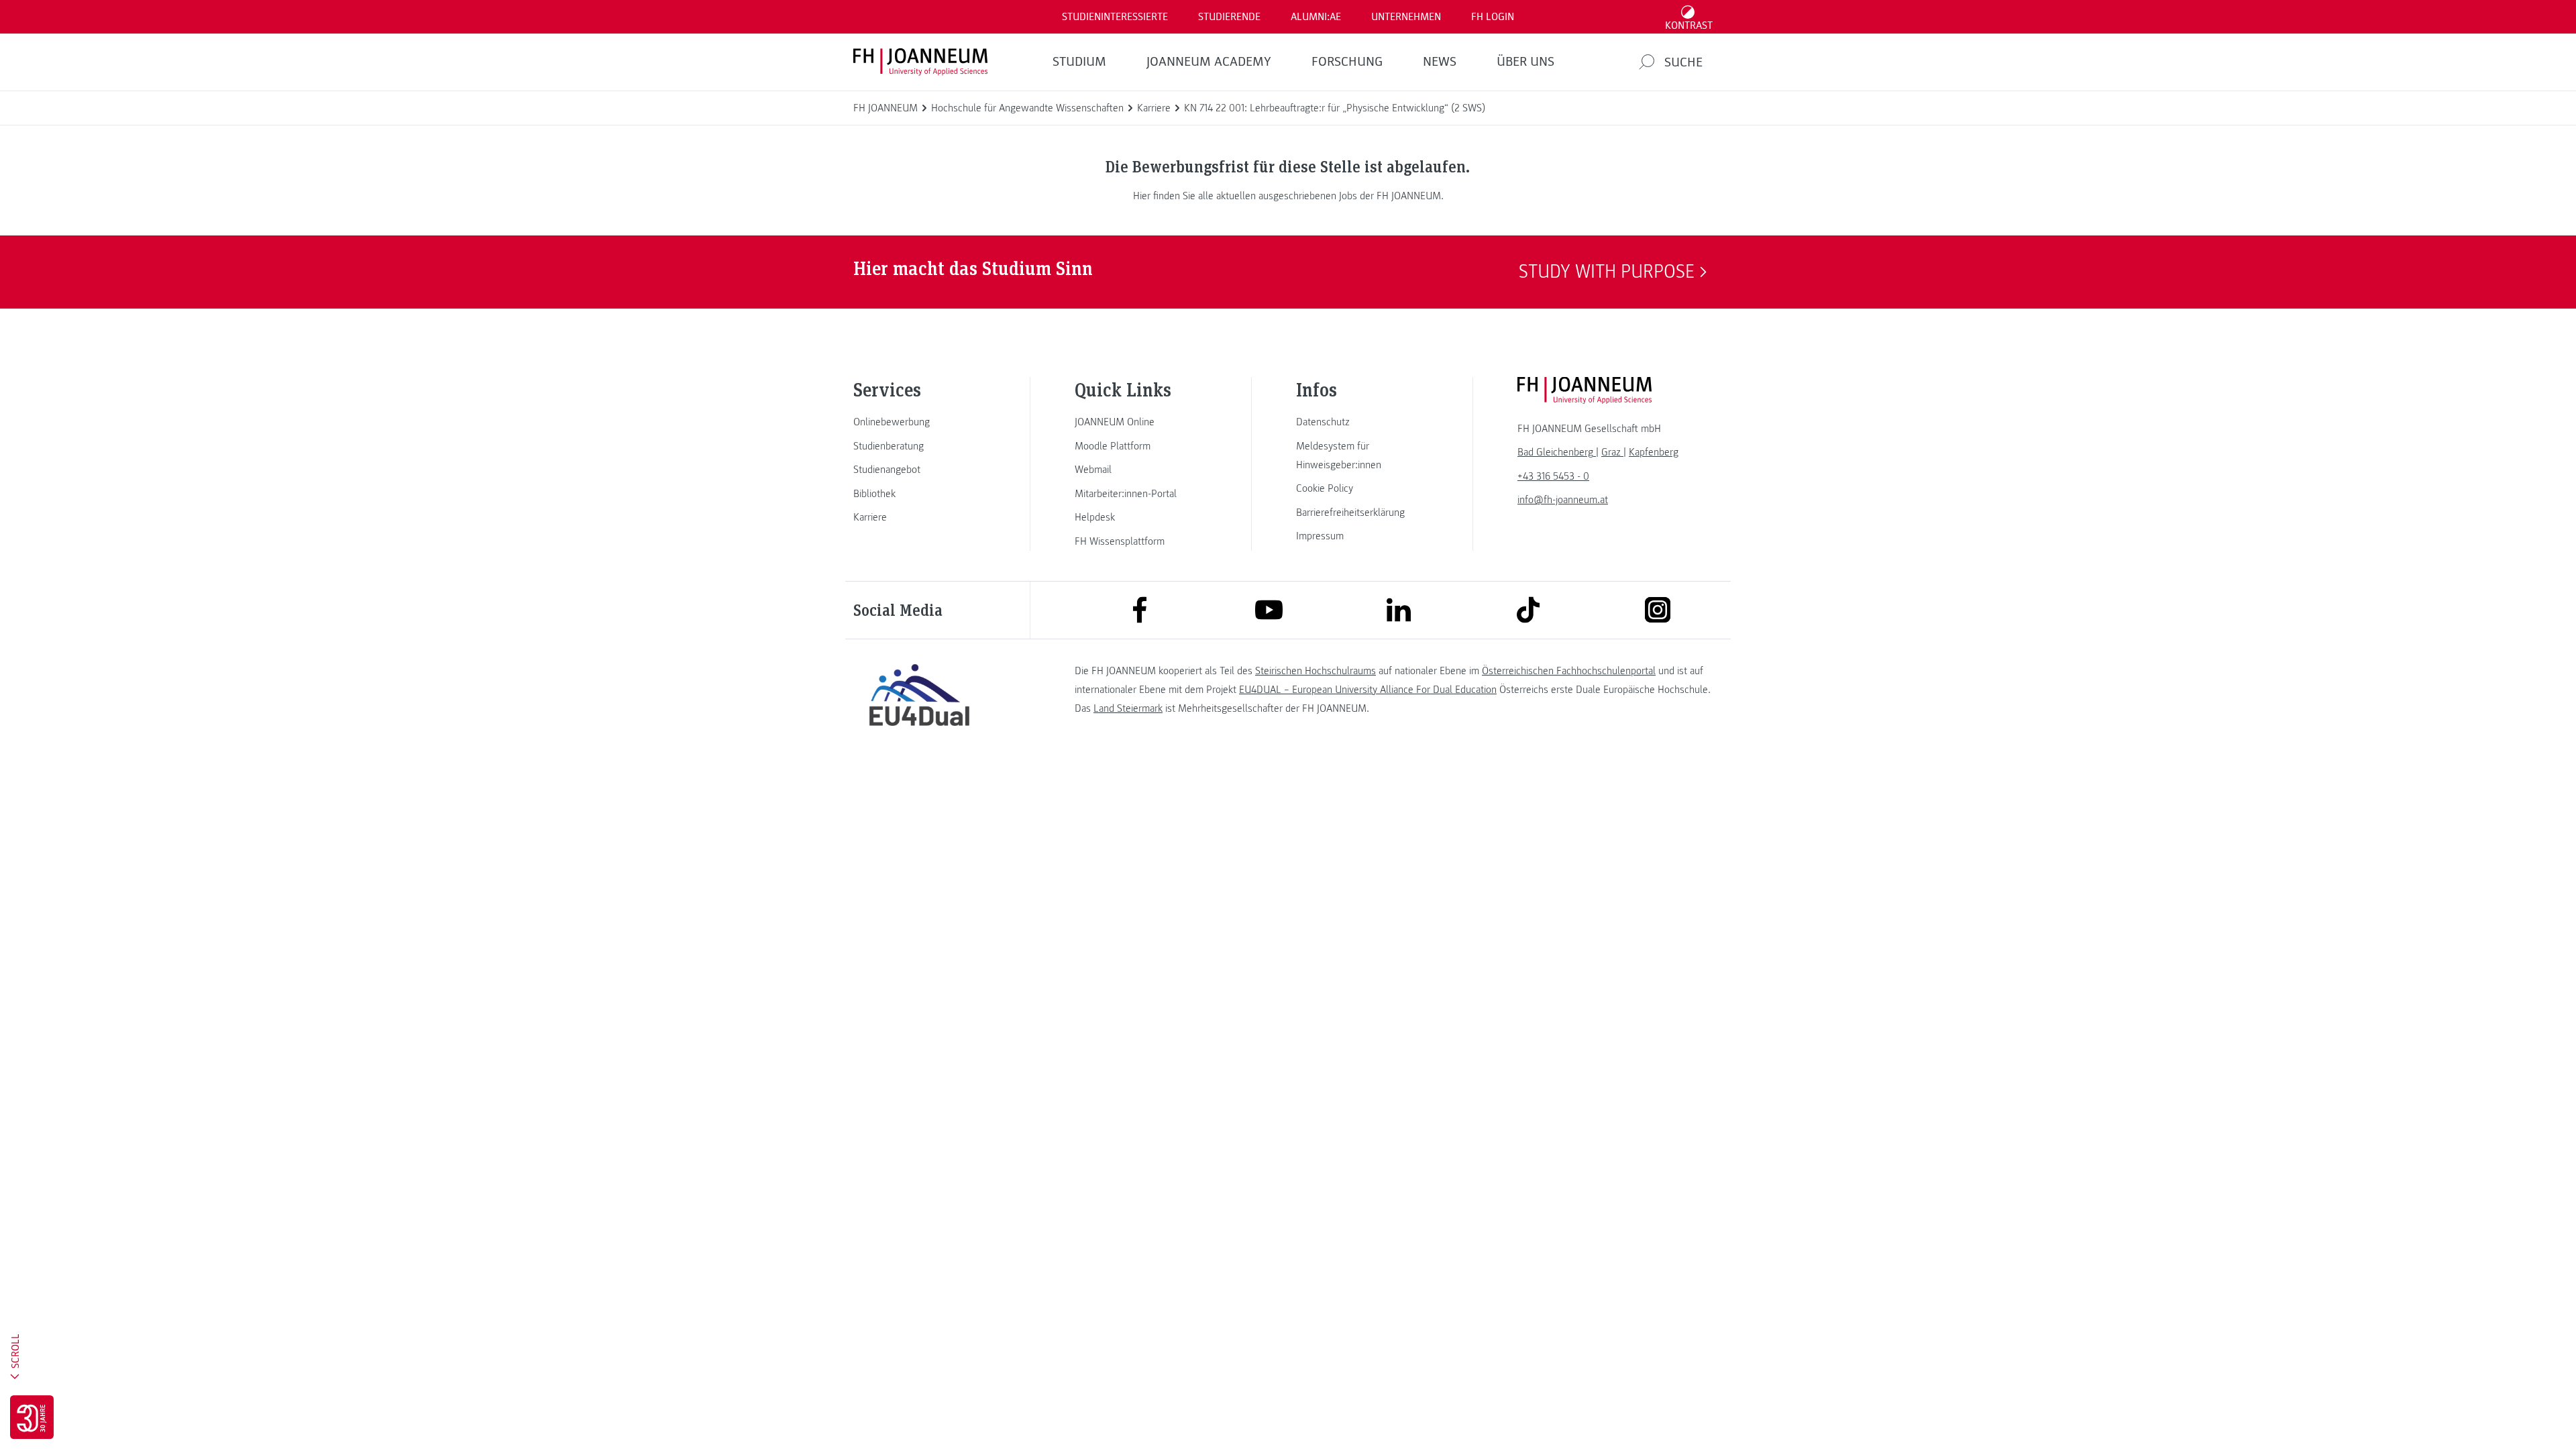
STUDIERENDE (1229, 17)
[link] (919, 422)
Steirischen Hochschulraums (1316, 671)
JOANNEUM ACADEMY (1209, 62)
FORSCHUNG (1347, 62)
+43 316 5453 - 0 (1553, 476)
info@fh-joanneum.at (1563, 500)
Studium (1079, 62)
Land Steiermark (1128, 708)
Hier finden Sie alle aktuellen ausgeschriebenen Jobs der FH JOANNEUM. (1288, 196)
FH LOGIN (1493, 17)
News (1440, 62)
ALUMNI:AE (1316, 17)
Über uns (1525, 62)
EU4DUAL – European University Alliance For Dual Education (1368, 690)
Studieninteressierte (1115, 17)
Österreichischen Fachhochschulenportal (1569, 671)
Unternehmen (1406, 17)
